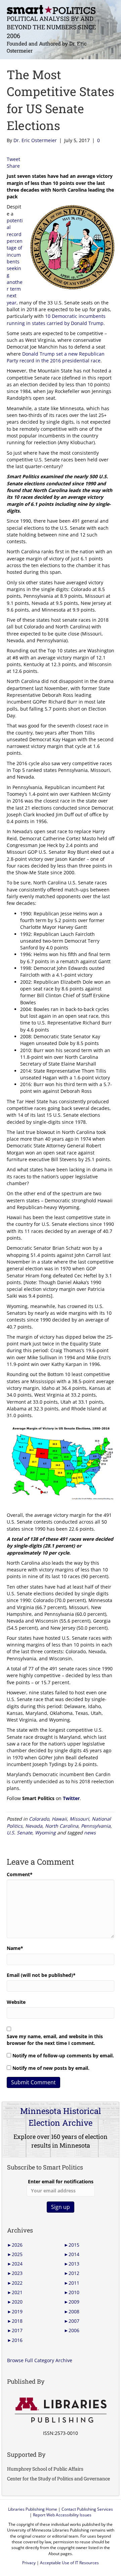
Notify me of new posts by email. (51, 2068)
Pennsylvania (96, 1826)
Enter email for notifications (61, 2181)
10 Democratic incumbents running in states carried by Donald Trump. (56, 319)
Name (15, 1948)
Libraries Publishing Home (33, 2509)
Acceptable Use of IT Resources (69, 2563)
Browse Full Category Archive (40, 2360)
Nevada (34, 1826)
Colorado (39, 1819)
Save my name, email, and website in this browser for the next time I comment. (55, 2040)
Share (13, 166)
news (90, 1833)
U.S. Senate (19, 1833)
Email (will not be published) (41, 1975)
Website (16, 2002)
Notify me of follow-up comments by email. (63, 2056)
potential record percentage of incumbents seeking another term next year (15, 262)
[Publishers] (61, 2410)
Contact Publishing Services (87, 2509)
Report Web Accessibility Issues (62, 2515)
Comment (20, 1874)
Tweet (13, 159)
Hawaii (59, 1819)
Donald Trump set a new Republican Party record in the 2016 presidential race (56, 357)
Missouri (79, 1819)
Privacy (29, 2563)
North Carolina (62, 1826)
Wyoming (45, 1833)
